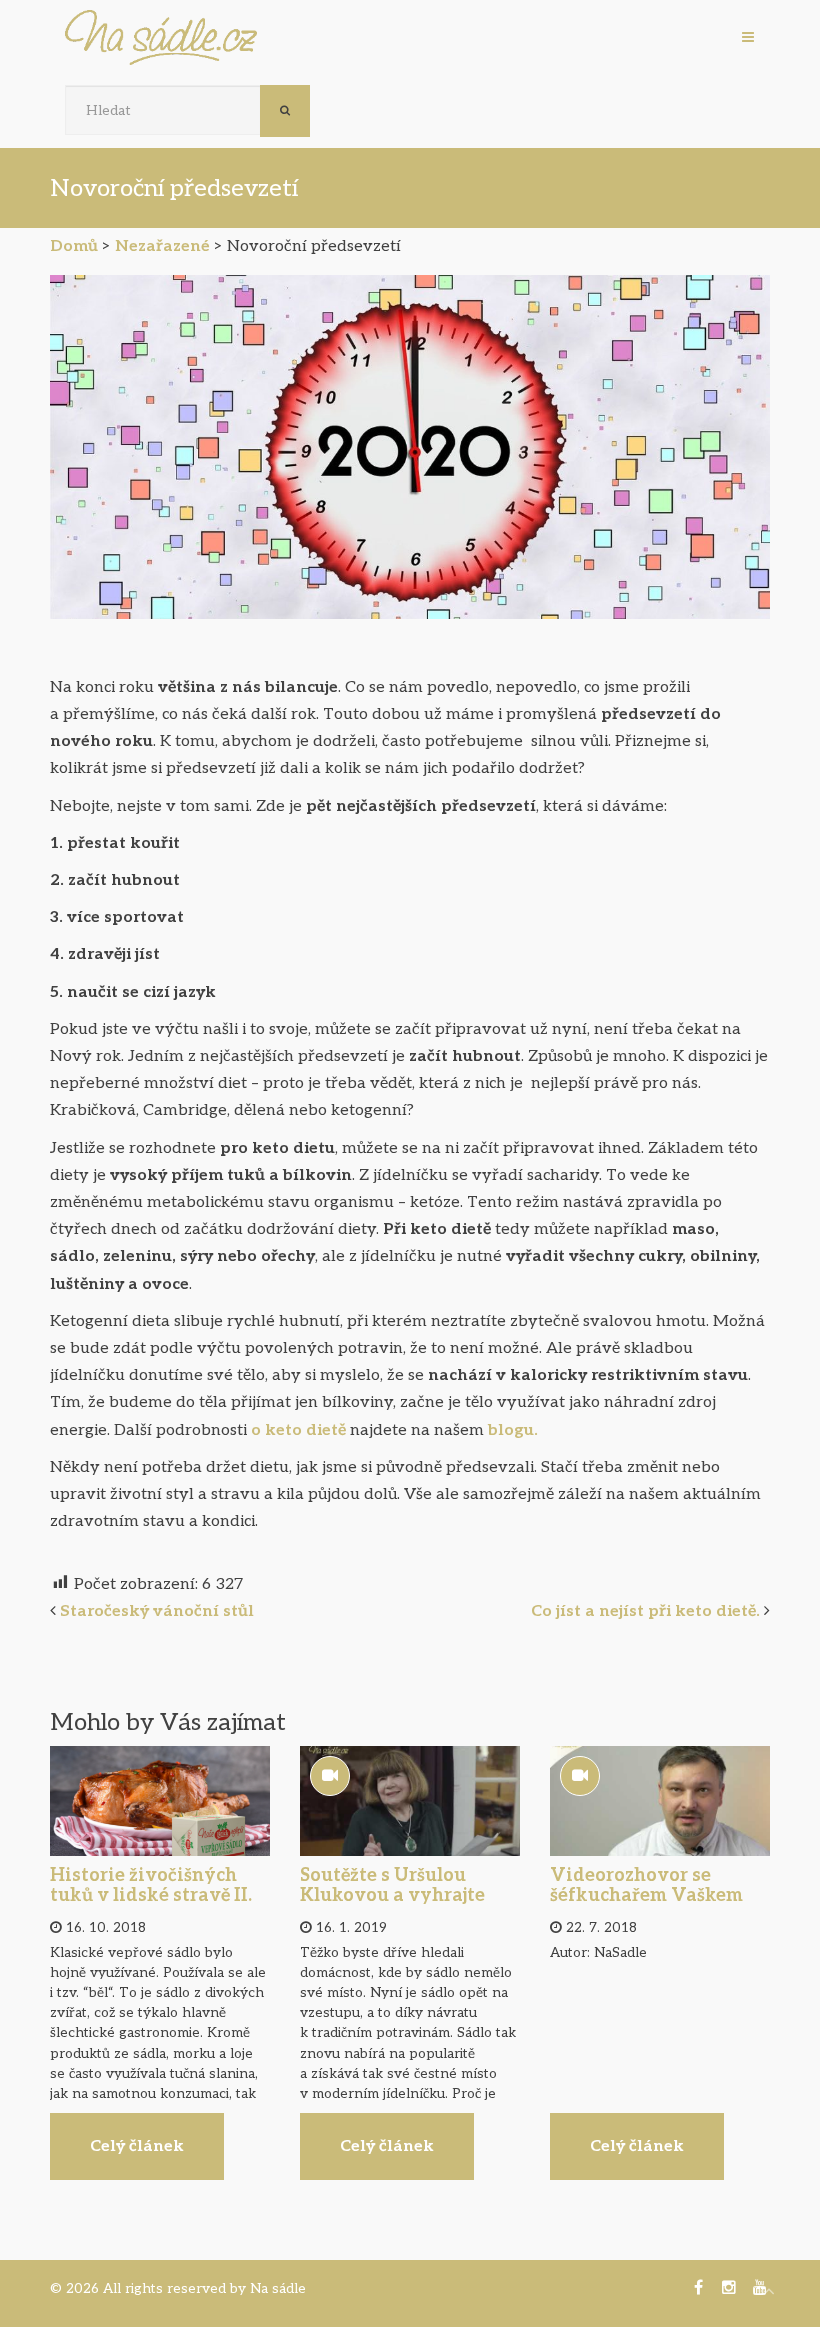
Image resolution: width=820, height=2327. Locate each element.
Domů (74, 246)
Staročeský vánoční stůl (159, 1611)
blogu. (511, 1430)
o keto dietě (296, 1430)
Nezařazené (162, 246)
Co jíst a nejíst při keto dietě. (645, 1611)
